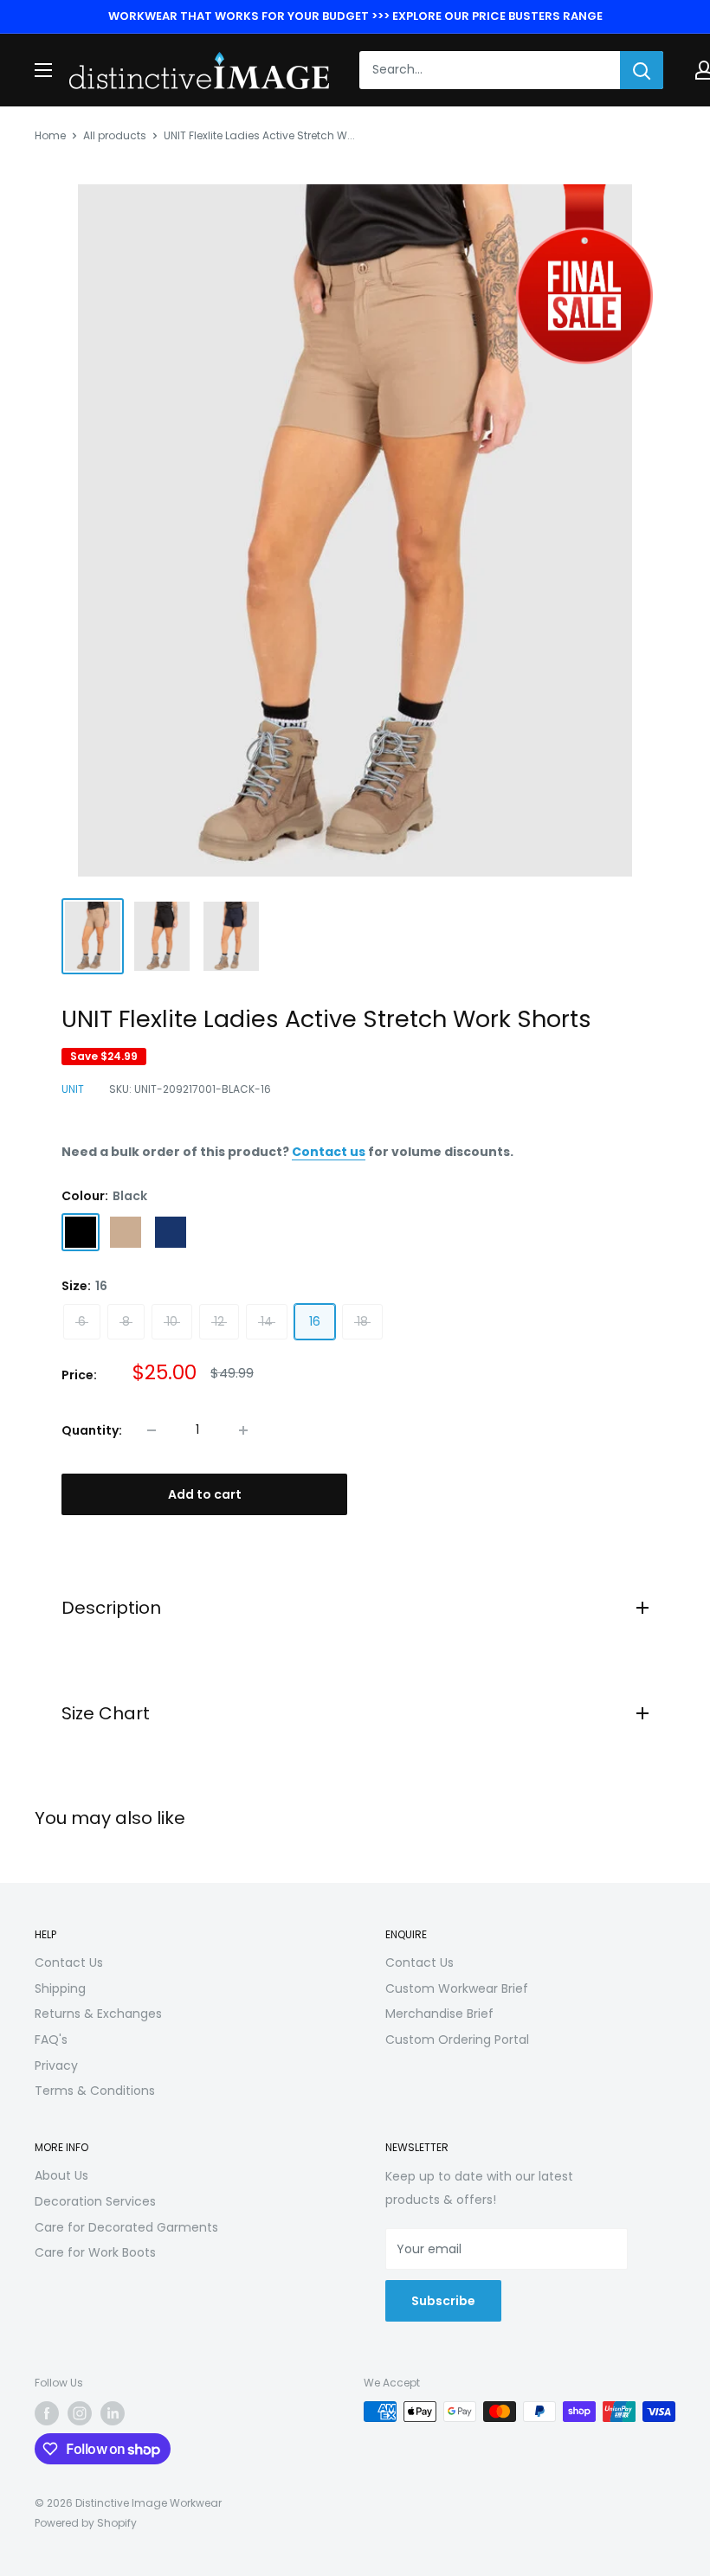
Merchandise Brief (439, 2014)
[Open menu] (43, 70)
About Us (61, 2175)
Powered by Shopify (86, 2523)
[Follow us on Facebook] (47, 2413)
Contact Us (69, 1963)
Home (50, 135)
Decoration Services (95, 2201)
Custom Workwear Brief (457, 1988)
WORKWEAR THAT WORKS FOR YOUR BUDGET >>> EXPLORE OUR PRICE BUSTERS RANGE (355, 16)
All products (115, 135)
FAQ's (51, 2040)
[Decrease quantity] (152, 1430)
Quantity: (92, 1430)
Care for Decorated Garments (126, 2227)
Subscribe (443, 2301)
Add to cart (205, 1494)
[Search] (642, 70)
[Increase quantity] (243, 1430)
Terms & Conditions (95, 2091)
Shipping (60, 1988)
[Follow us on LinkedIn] (113, 2413)
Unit (73, 1089)
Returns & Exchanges (98, 2014)
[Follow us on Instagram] (80, 2413)
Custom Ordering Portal (457, 2040)
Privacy (56, 2065)
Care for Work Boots (95, 2252)
